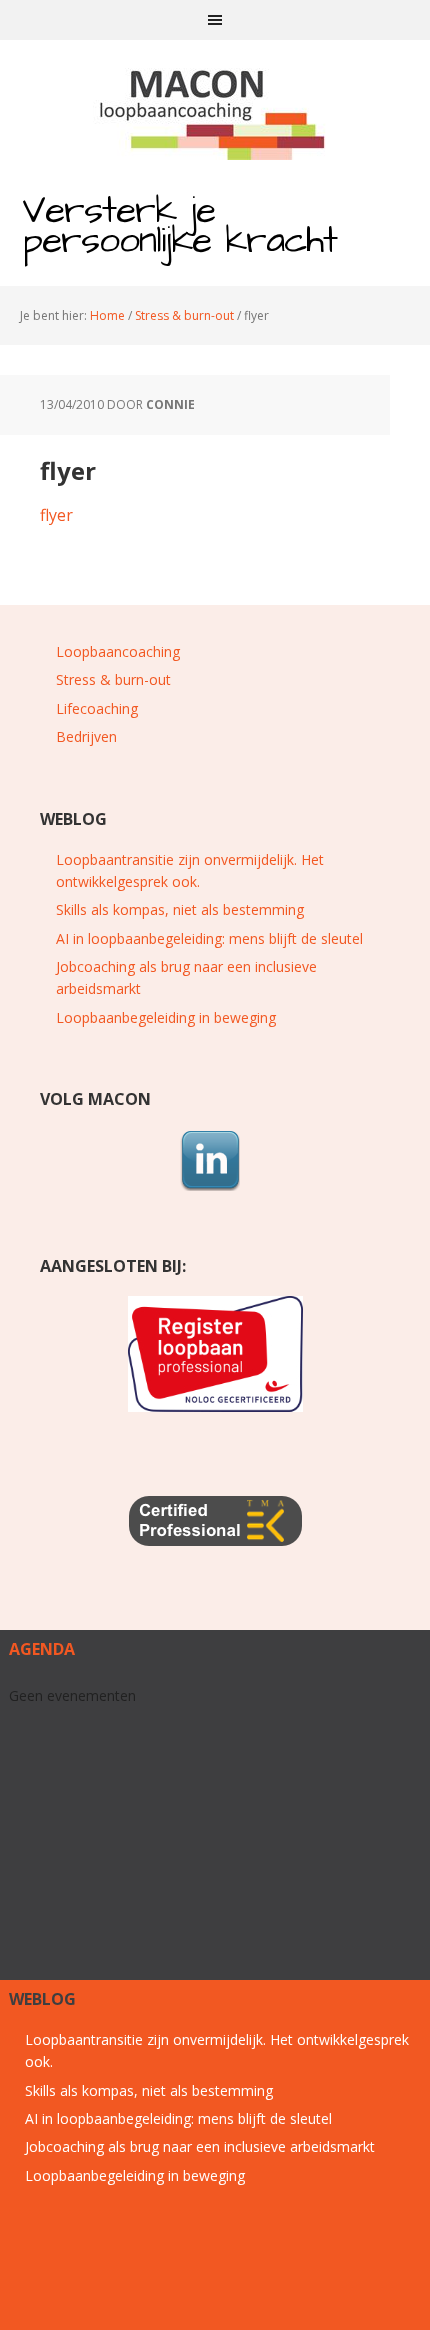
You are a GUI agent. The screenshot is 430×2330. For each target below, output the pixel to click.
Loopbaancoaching (118, 651)
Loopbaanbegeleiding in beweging (166, 1017)
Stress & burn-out (113, 679)
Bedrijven (86, 736)
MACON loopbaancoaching (215, 110)
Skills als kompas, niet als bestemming (180, 909)
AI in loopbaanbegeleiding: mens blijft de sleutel (209, 938)
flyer (56, 515)
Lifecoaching (97, 708)
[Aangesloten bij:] (215, 1354)
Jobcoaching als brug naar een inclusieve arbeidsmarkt (200, 2146)
